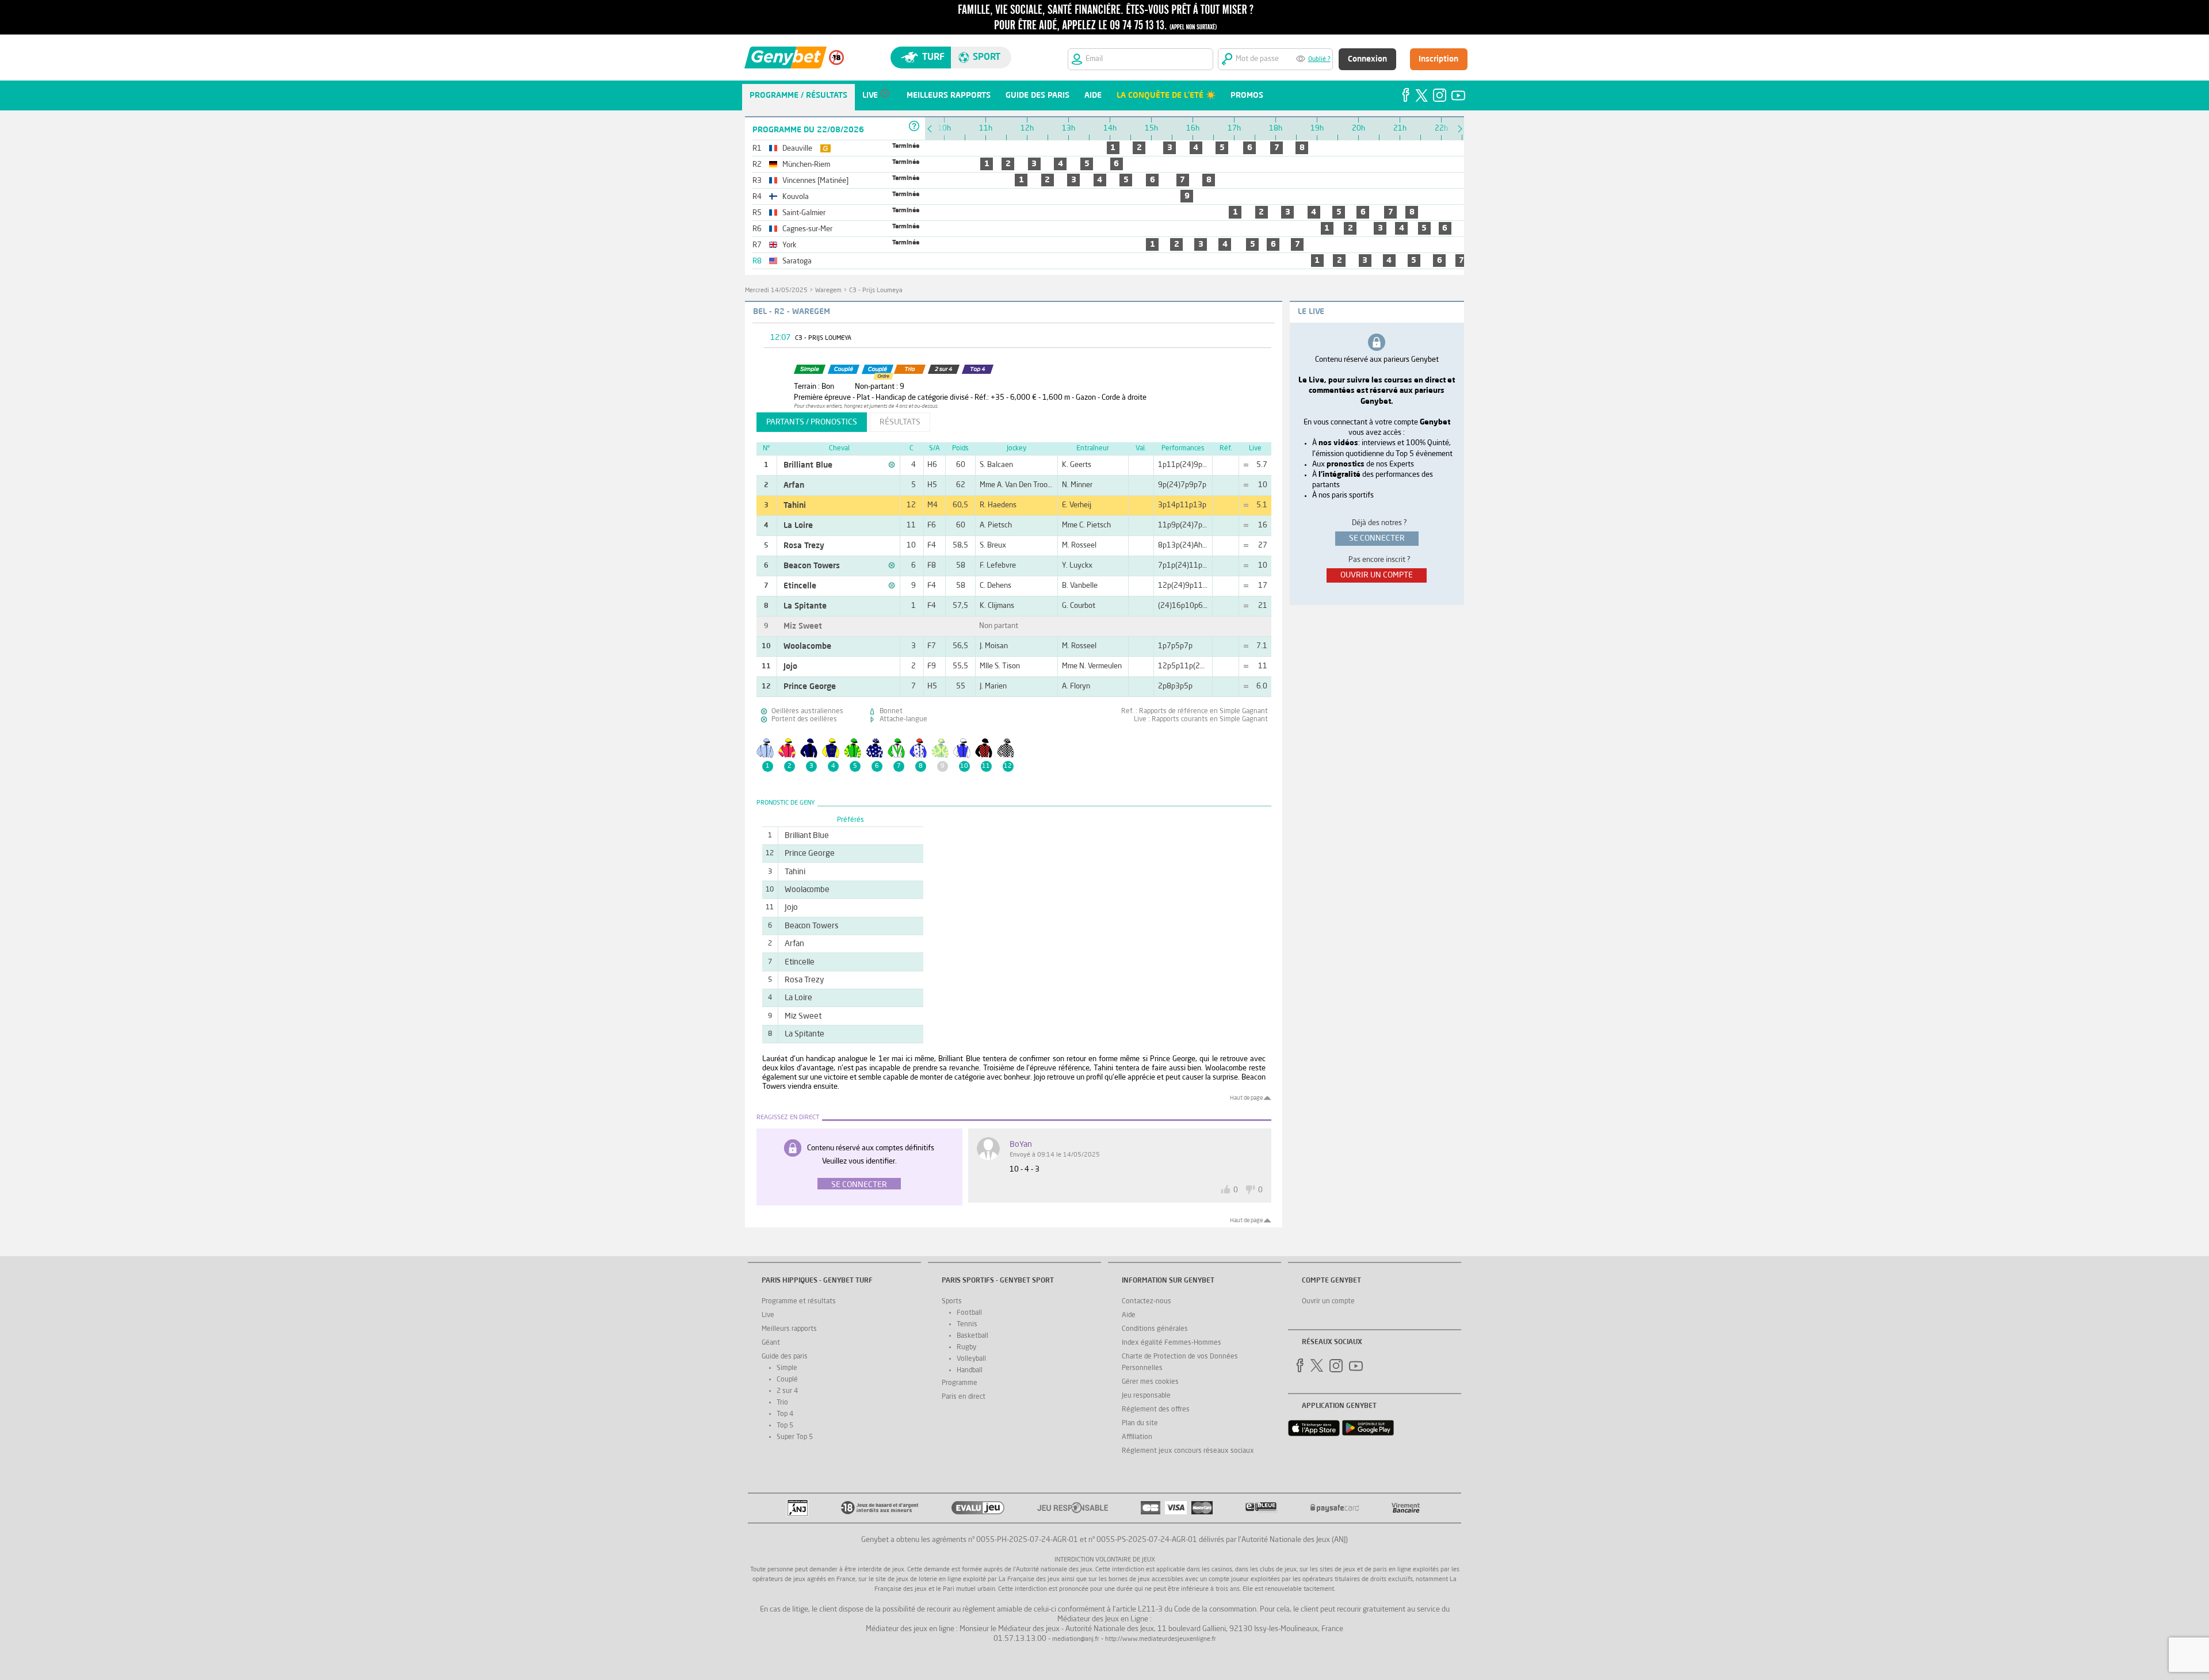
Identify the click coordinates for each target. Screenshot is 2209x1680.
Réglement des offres (1156, 1410)
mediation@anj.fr (1076, 1639)
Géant (771, 1343)
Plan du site (1140, 1423)
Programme (960, 1383)
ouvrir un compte (1377, 575)
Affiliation (1137, 1437)
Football (969, 1313)
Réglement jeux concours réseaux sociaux (1188, 1451)
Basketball (972, 1336)
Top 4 (785, 1414)
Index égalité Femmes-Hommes (1172, 1343)
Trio (782, 1403)
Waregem (828, 291)
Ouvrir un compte (1328, 1302)
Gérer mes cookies (1150, 1382)
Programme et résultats (799, 1302)
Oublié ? (1319, 60)
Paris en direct (964, 1397)
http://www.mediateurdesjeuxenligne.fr (1161, 1639)
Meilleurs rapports (789, 1329)
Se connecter (859, 1185)
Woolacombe (807, 646)
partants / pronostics (812, 422)
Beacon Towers (812, 566)
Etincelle (800, 586)
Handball (970, 1371)
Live (768, 1315)
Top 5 (785, 1426)
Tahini (795, 506)
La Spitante (805, 606)
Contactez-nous (1146, 1302)
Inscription (1438, 59)
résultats (900, 422)
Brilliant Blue (808, 465)
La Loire (798, 526)
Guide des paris (785, 1357)
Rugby (966, 1348)
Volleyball (971, 1359)
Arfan (794, 485)
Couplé (787, 1380)
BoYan (1021, 1145)
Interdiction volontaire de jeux (1105, 1560)
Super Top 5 (795, 1437)
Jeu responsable (1146, 1396)
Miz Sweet (803, 626)
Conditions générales (1155, 1329)
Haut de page (1246, 1098)
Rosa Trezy (804, 546)
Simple (787, 1368)
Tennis (967, 1325)
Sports (952, 1302)
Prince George (810, 687)
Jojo (790, 667)
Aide (1129, 1315)
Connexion (1367, 59)
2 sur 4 (787, 1391)
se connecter (1377, 538)
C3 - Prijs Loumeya (876, 291)
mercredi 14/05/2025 (776, 291)
